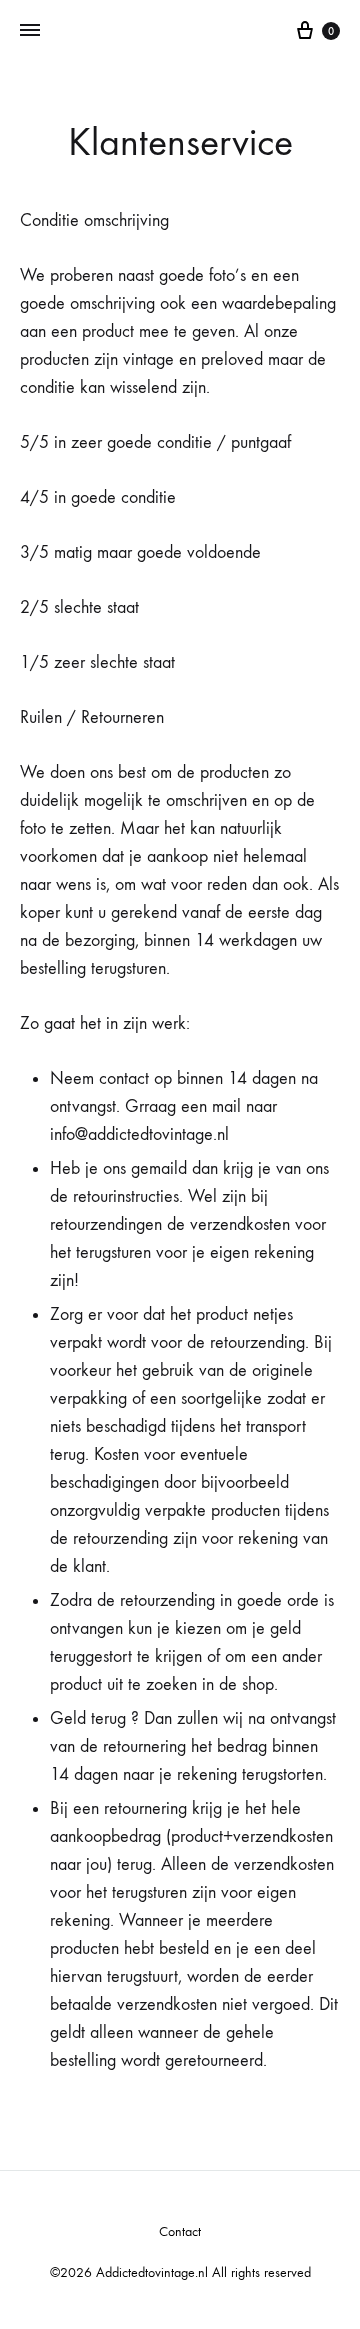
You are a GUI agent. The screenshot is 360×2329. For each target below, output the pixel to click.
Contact (180, 2231)
